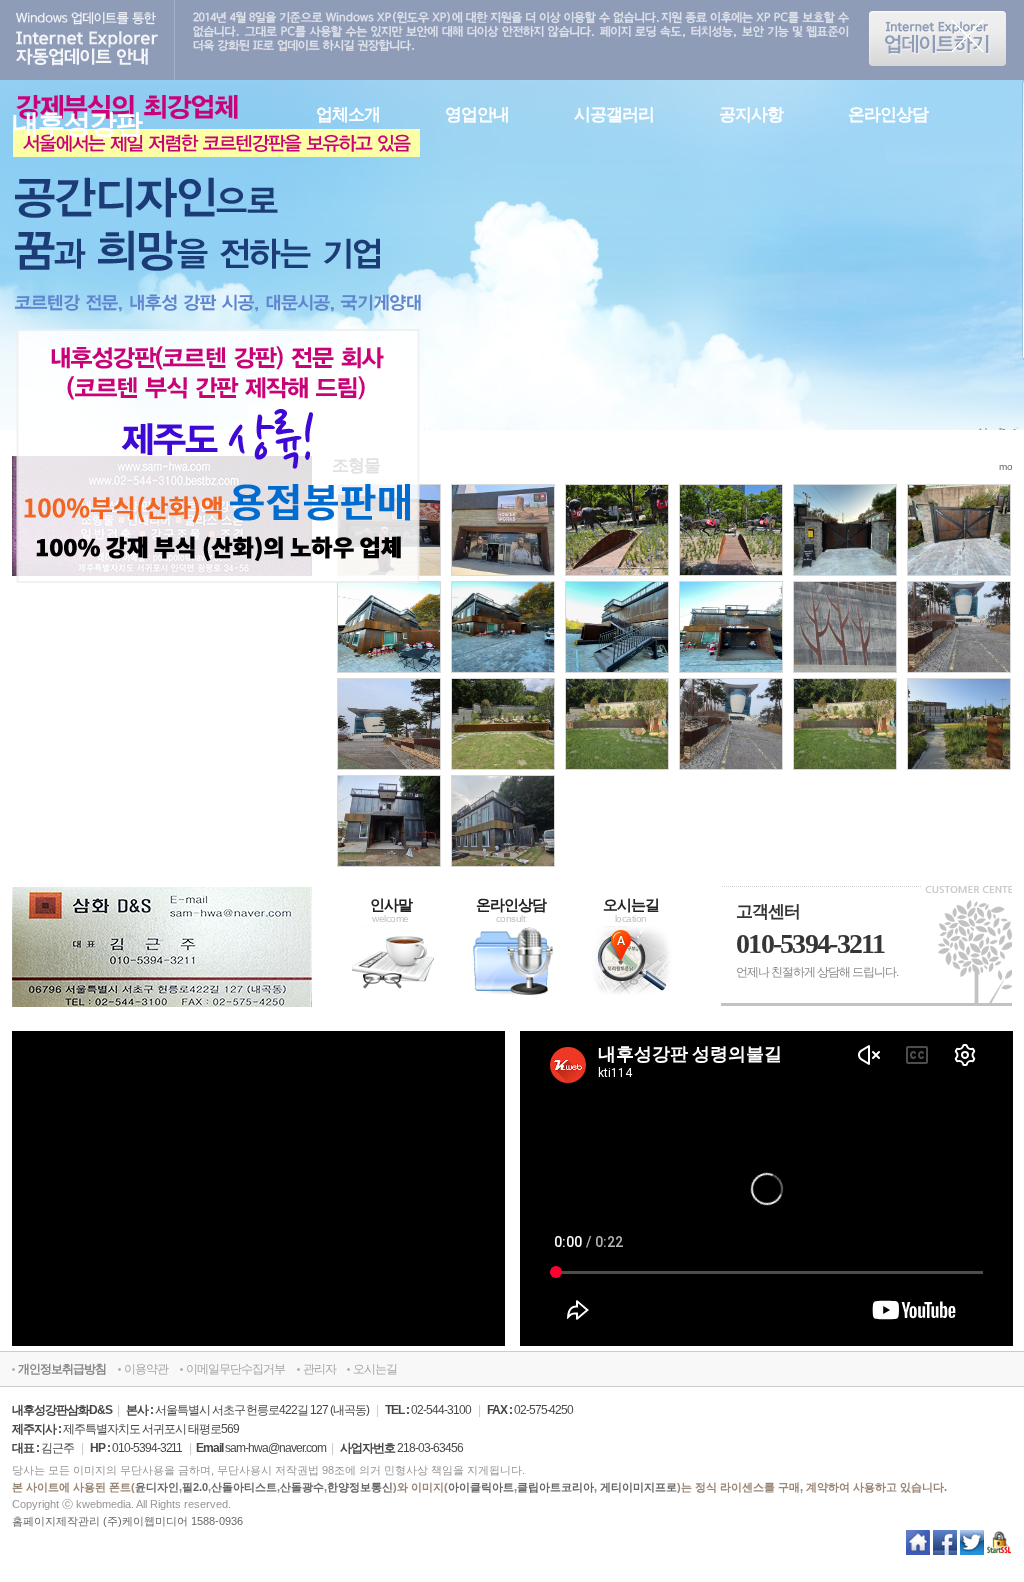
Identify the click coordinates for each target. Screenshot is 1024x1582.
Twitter (972, 1546)
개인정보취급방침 (62, 1369)
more (1010, 466)
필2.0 (195, 1487)
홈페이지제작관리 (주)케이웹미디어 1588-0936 (127, 1521)
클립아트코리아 (555, 1487)
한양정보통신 (360, 1487)
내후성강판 (77, 124)
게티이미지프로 (638, 1487)
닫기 (969, 40)
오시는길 (375, 1369)
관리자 (319, 1369)
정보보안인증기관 (999, 1546)
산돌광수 (302, 1487)
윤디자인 (157, 1487)
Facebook (945, 1546)
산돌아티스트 (244, 1487)
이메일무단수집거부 (235, 1369)
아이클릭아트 (481, 1487)
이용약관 (146, 1369)
